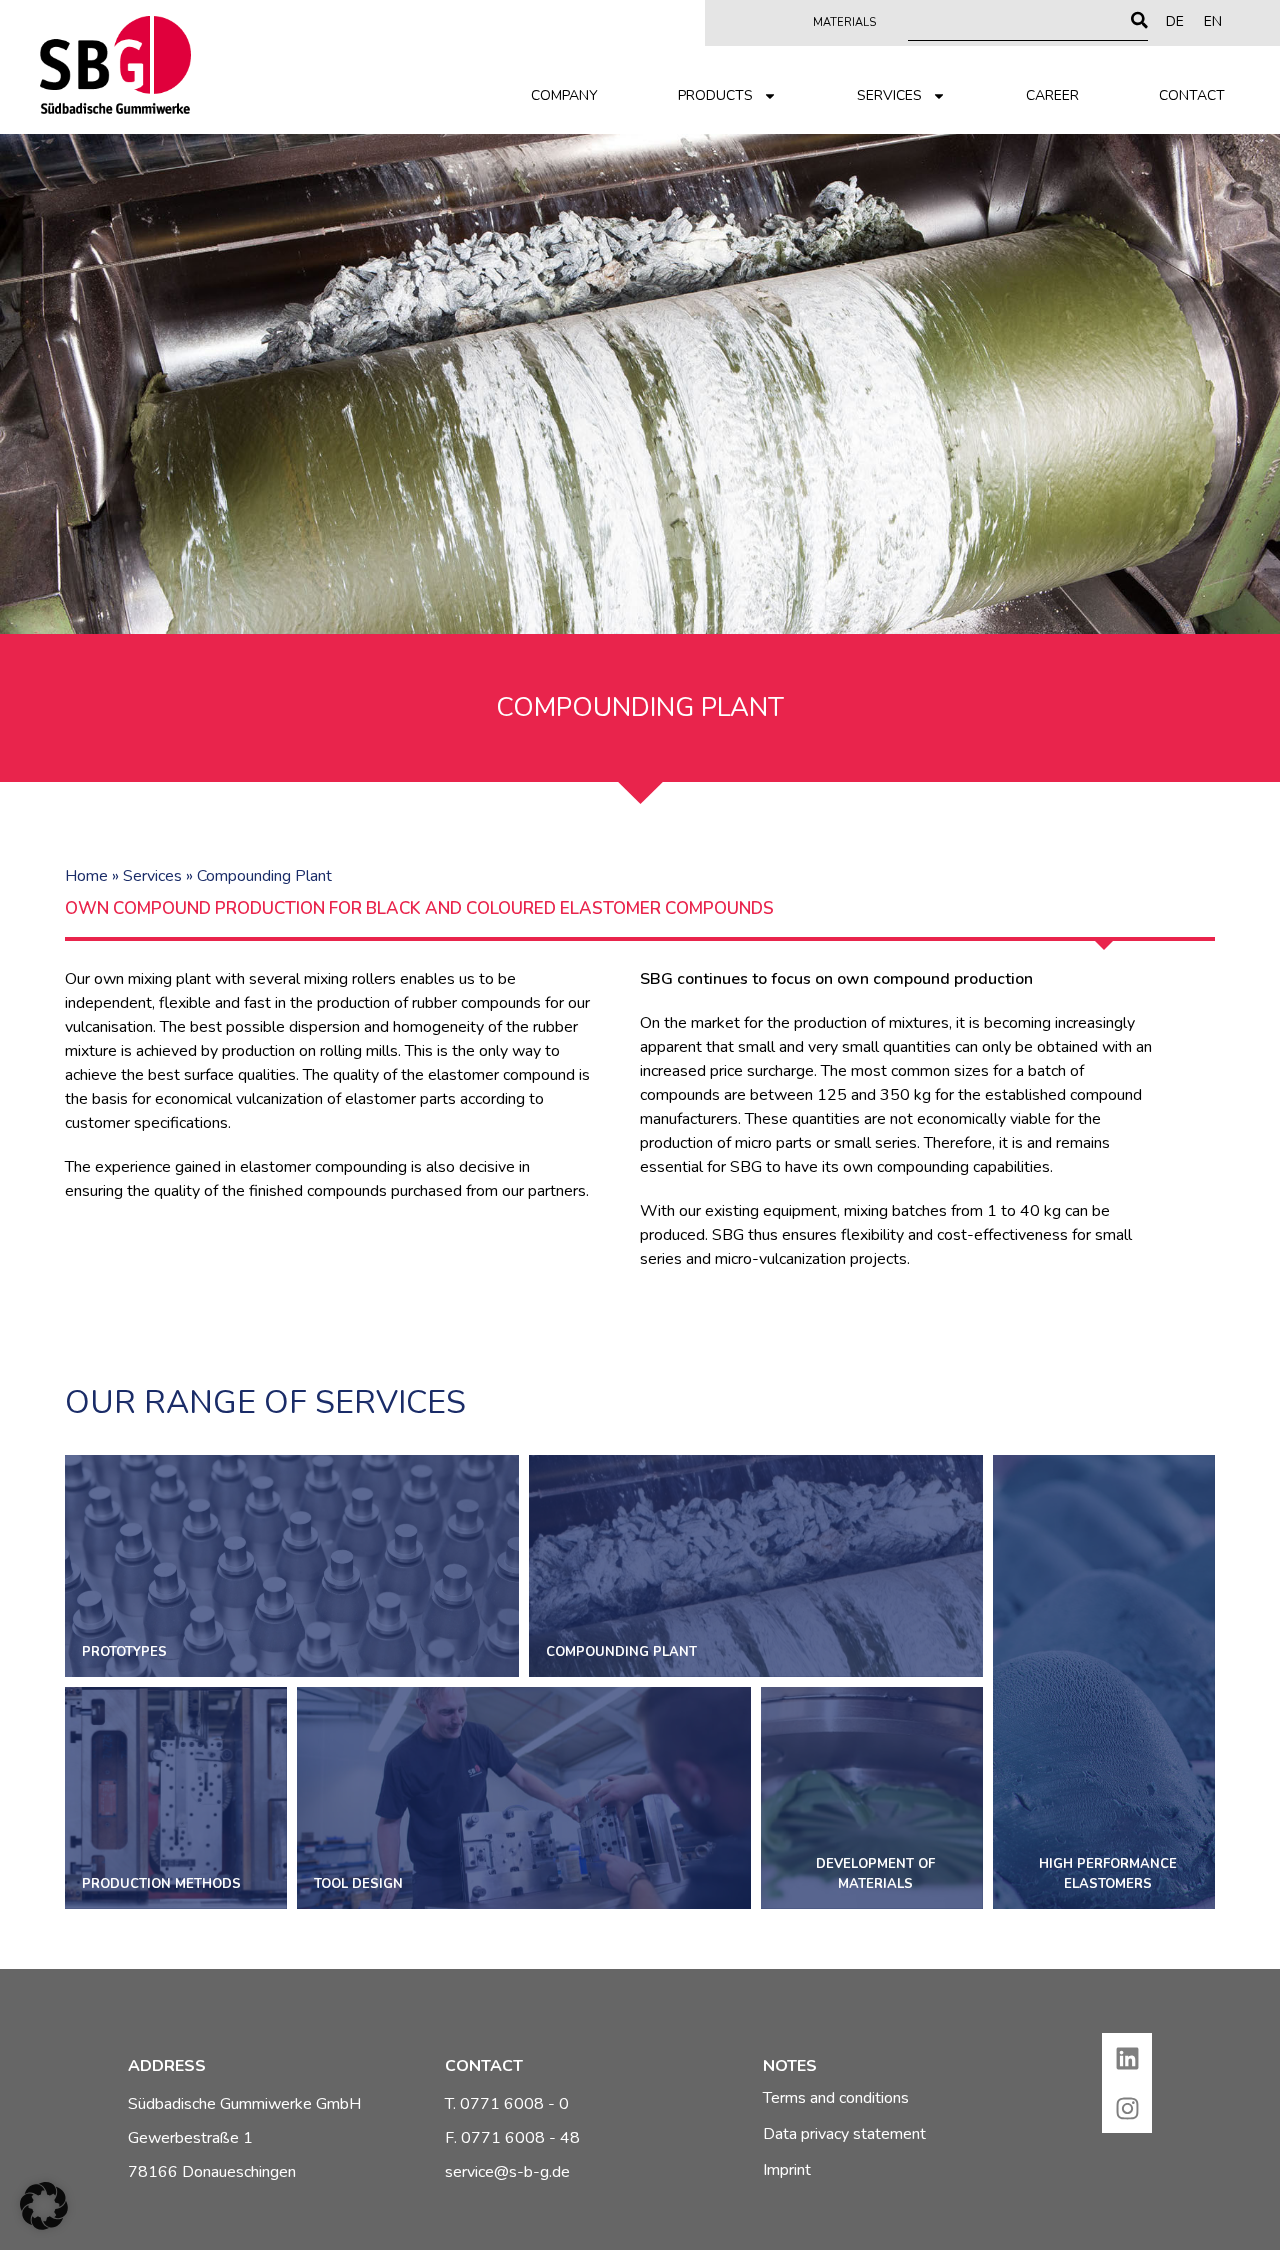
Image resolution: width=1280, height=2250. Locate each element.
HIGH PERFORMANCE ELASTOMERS (1104, 1682)
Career (1052, 95)
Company (564, 95)
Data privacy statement (844, 2134)
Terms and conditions (836, 2098)
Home (86, 876)
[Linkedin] (1127, 2058)
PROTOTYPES (292, 1566)
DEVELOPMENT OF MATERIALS (872, 1798)
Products (715, 95)
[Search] (1139, 20)
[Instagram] (1127, 2108)
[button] (44, 2206)
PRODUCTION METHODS (176, 1798)
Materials (844, 22)
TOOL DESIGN (524, 1798)
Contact (1192, 95)
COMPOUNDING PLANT (756, 1566)
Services (889, 95)
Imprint (787, 2170)
